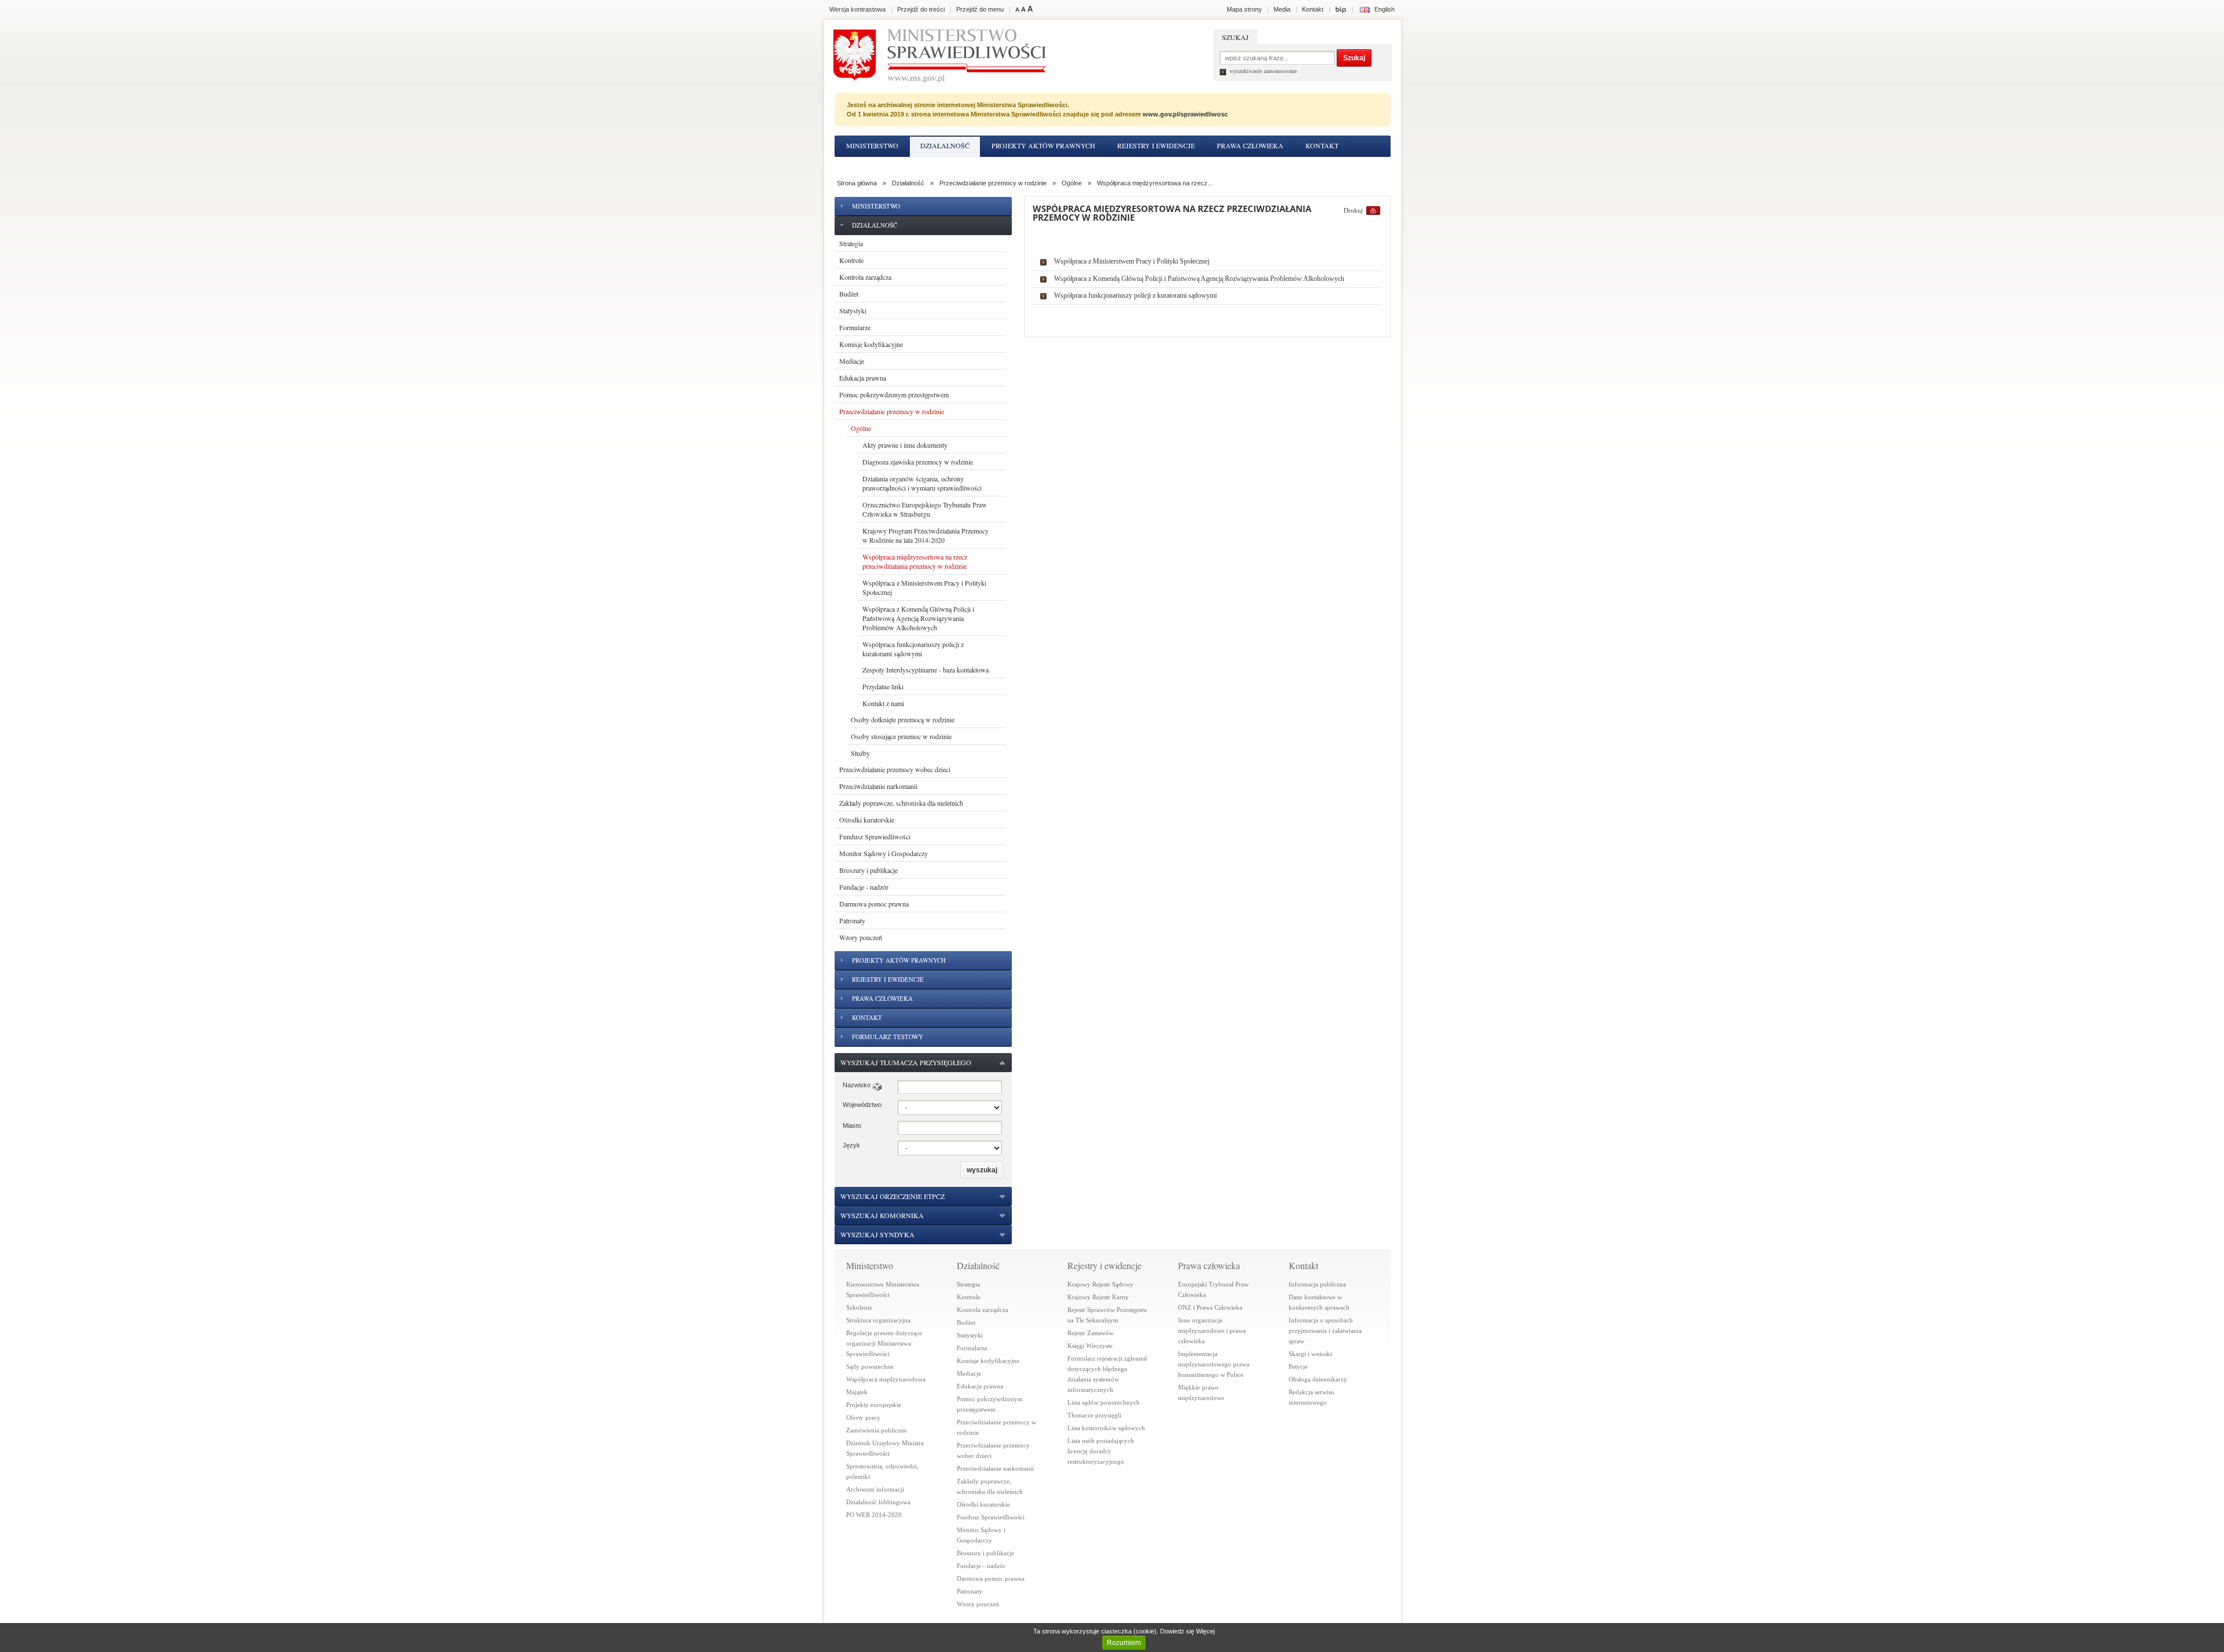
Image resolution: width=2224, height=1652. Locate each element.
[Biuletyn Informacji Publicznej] (1341, 9)
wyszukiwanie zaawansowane (1263, 71)
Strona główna (857, 183)
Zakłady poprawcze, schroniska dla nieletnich (901, 803)
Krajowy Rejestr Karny (1098, 1297)
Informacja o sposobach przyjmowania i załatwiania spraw (1325, 1331)
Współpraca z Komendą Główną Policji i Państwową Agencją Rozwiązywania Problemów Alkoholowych (918, 618)
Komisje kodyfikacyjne (871, 344)
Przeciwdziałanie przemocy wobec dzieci (895, 769)
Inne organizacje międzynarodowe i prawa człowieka (1212, 1331)
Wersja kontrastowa (857, 9)
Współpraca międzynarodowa (886, 1379)
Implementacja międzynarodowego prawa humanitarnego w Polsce (1214, 1364)
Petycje (1298, 1366)
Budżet (849, 294)
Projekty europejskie (874, 1405)
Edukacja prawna (863, 378)
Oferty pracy (863, 1417)
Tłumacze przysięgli (1094, 1415)
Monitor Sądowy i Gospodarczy (884, 853)
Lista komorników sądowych (1106, 1428)
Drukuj (1353, 210)
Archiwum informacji (875, 1489)
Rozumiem (1124, 1643)
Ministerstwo (872, 145)
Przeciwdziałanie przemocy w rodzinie (993, 183)
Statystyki (853, 310)
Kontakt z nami (883, 703)
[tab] (923, 1063)
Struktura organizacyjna (878, 1320)
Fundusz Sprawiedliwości (875, 836)
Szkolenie (859, 1307)
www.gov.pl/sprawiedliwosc (1185, 114)
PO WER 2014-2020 (874, 1515)
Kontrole (851, 260)
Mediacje (852, 361)
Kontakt (1322, 145)
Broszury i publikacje (868, 870)
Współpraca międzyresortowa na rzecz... (1155, 183)
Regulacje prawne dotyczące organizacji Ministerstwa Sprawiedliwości (884, 1343)
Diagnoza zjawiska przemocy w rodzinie (918, 462)
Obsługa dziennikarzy (1318, 1379)
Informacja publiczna (1317, 1284)
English (1384, 9)
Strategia (851, 243)
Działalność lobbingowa (878, 1502)
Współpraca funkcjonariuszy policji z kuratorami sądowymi (913, 649)
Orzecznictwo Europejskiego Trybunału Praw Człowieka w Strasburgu (925, 509)
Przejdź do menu (980, 9)
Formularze (855, 327)
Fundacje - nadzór (864, 887)
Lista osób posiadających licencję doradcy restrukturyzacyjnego (1101, 1451)
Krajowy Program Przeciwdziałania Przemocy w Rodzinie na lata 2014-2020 (926, 535)
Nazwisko (857, 1085)
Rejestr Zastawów (1091, 1333)
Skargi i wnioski (1310, 1354)
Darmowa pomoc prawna (874, 904)
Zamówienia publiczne (877, 1430)
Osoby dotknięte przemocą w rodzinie (903, 719)
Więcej (1205, 1631)
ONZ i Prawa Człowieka (1210, 1307)
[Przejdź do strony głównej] (940, 56)
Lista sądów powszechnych (1104, 1402)
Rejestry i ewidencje (1156, 145)
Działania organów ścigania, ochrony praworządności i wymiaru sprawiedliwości (922, 483)
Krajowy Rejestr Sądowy (1100, 1284)
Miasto (852, 1125)
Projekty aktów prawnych (1043, 145)
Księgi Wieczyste (1090, 1346)
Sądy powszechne (870, 1366)
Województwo (862, 1105)
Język (851, 1145)
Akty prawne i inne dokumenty (905, 445)
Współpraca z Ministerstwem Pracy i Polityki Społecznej (924, 587)
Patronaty (852, 920)
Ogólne (1072, 183)
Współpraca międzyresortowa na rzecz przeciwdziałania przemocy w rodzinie (915, 561)
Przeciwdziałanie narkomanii (878, 786)
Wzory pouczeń (861, 937)
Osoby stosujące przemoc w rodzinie (901, 736)
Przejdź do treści (921, 9)
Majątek (857, 1392)
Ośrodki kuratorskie (867, 820)
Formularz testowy (1029, 166)
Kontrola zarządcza (865, 277)
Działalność (945, 145)
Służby (860, 753)
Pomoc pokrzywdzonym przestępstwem (894, 394)
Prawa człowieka (1250, 145)
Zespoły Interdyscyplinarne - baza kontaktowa (926, 670)
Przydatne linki (883, 686)
